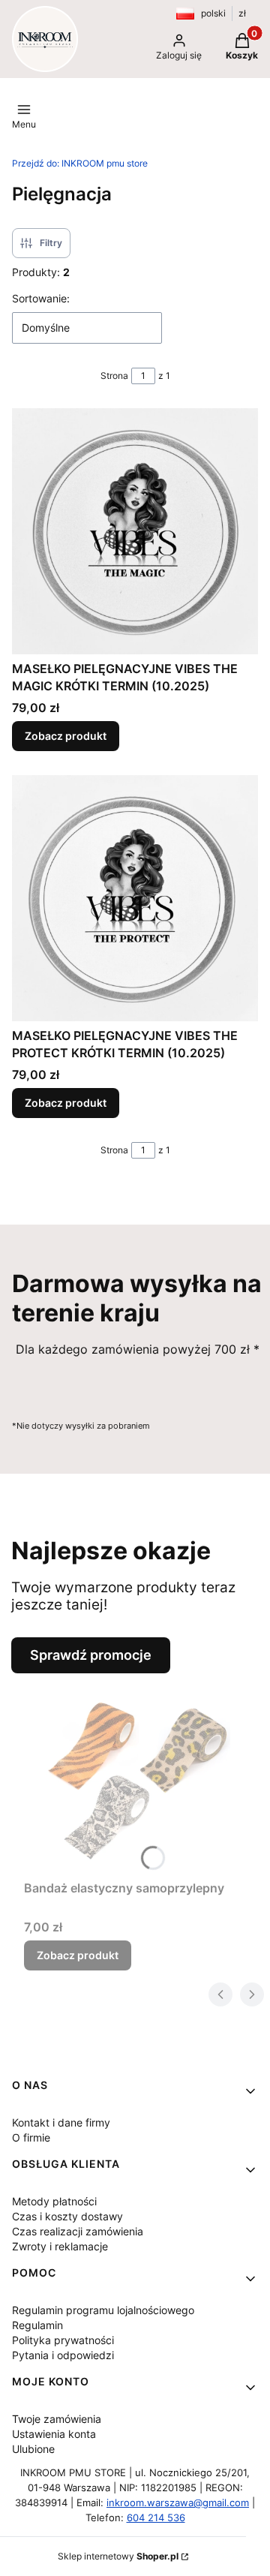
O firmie (31, 2137)
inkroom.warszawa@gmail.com (178, 2502)
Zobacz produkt (66, 736)
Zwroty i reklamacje (60, 2246)
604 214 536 (156, 2517)
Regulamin (37, 2325)
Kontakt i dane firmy (61, 2122)
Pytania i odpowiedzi (63, 2355)
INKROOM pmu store (80, 163)
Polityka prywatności (63, 2340)
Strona (114, 376)
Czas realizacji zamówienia (78, 2231)
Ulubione (33, 2449)
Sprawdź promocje (91, 1655)
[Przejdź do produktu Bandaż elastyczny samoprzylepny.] (141, 1773)
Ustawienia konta (54, 2434)
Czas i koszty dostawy (67, 2216)
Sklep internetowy (118, 2556)
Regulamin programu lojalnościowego (103, 2310)
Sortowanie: (41, 298)
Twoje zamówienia (57, 2419)
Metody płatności (54, 2201)
